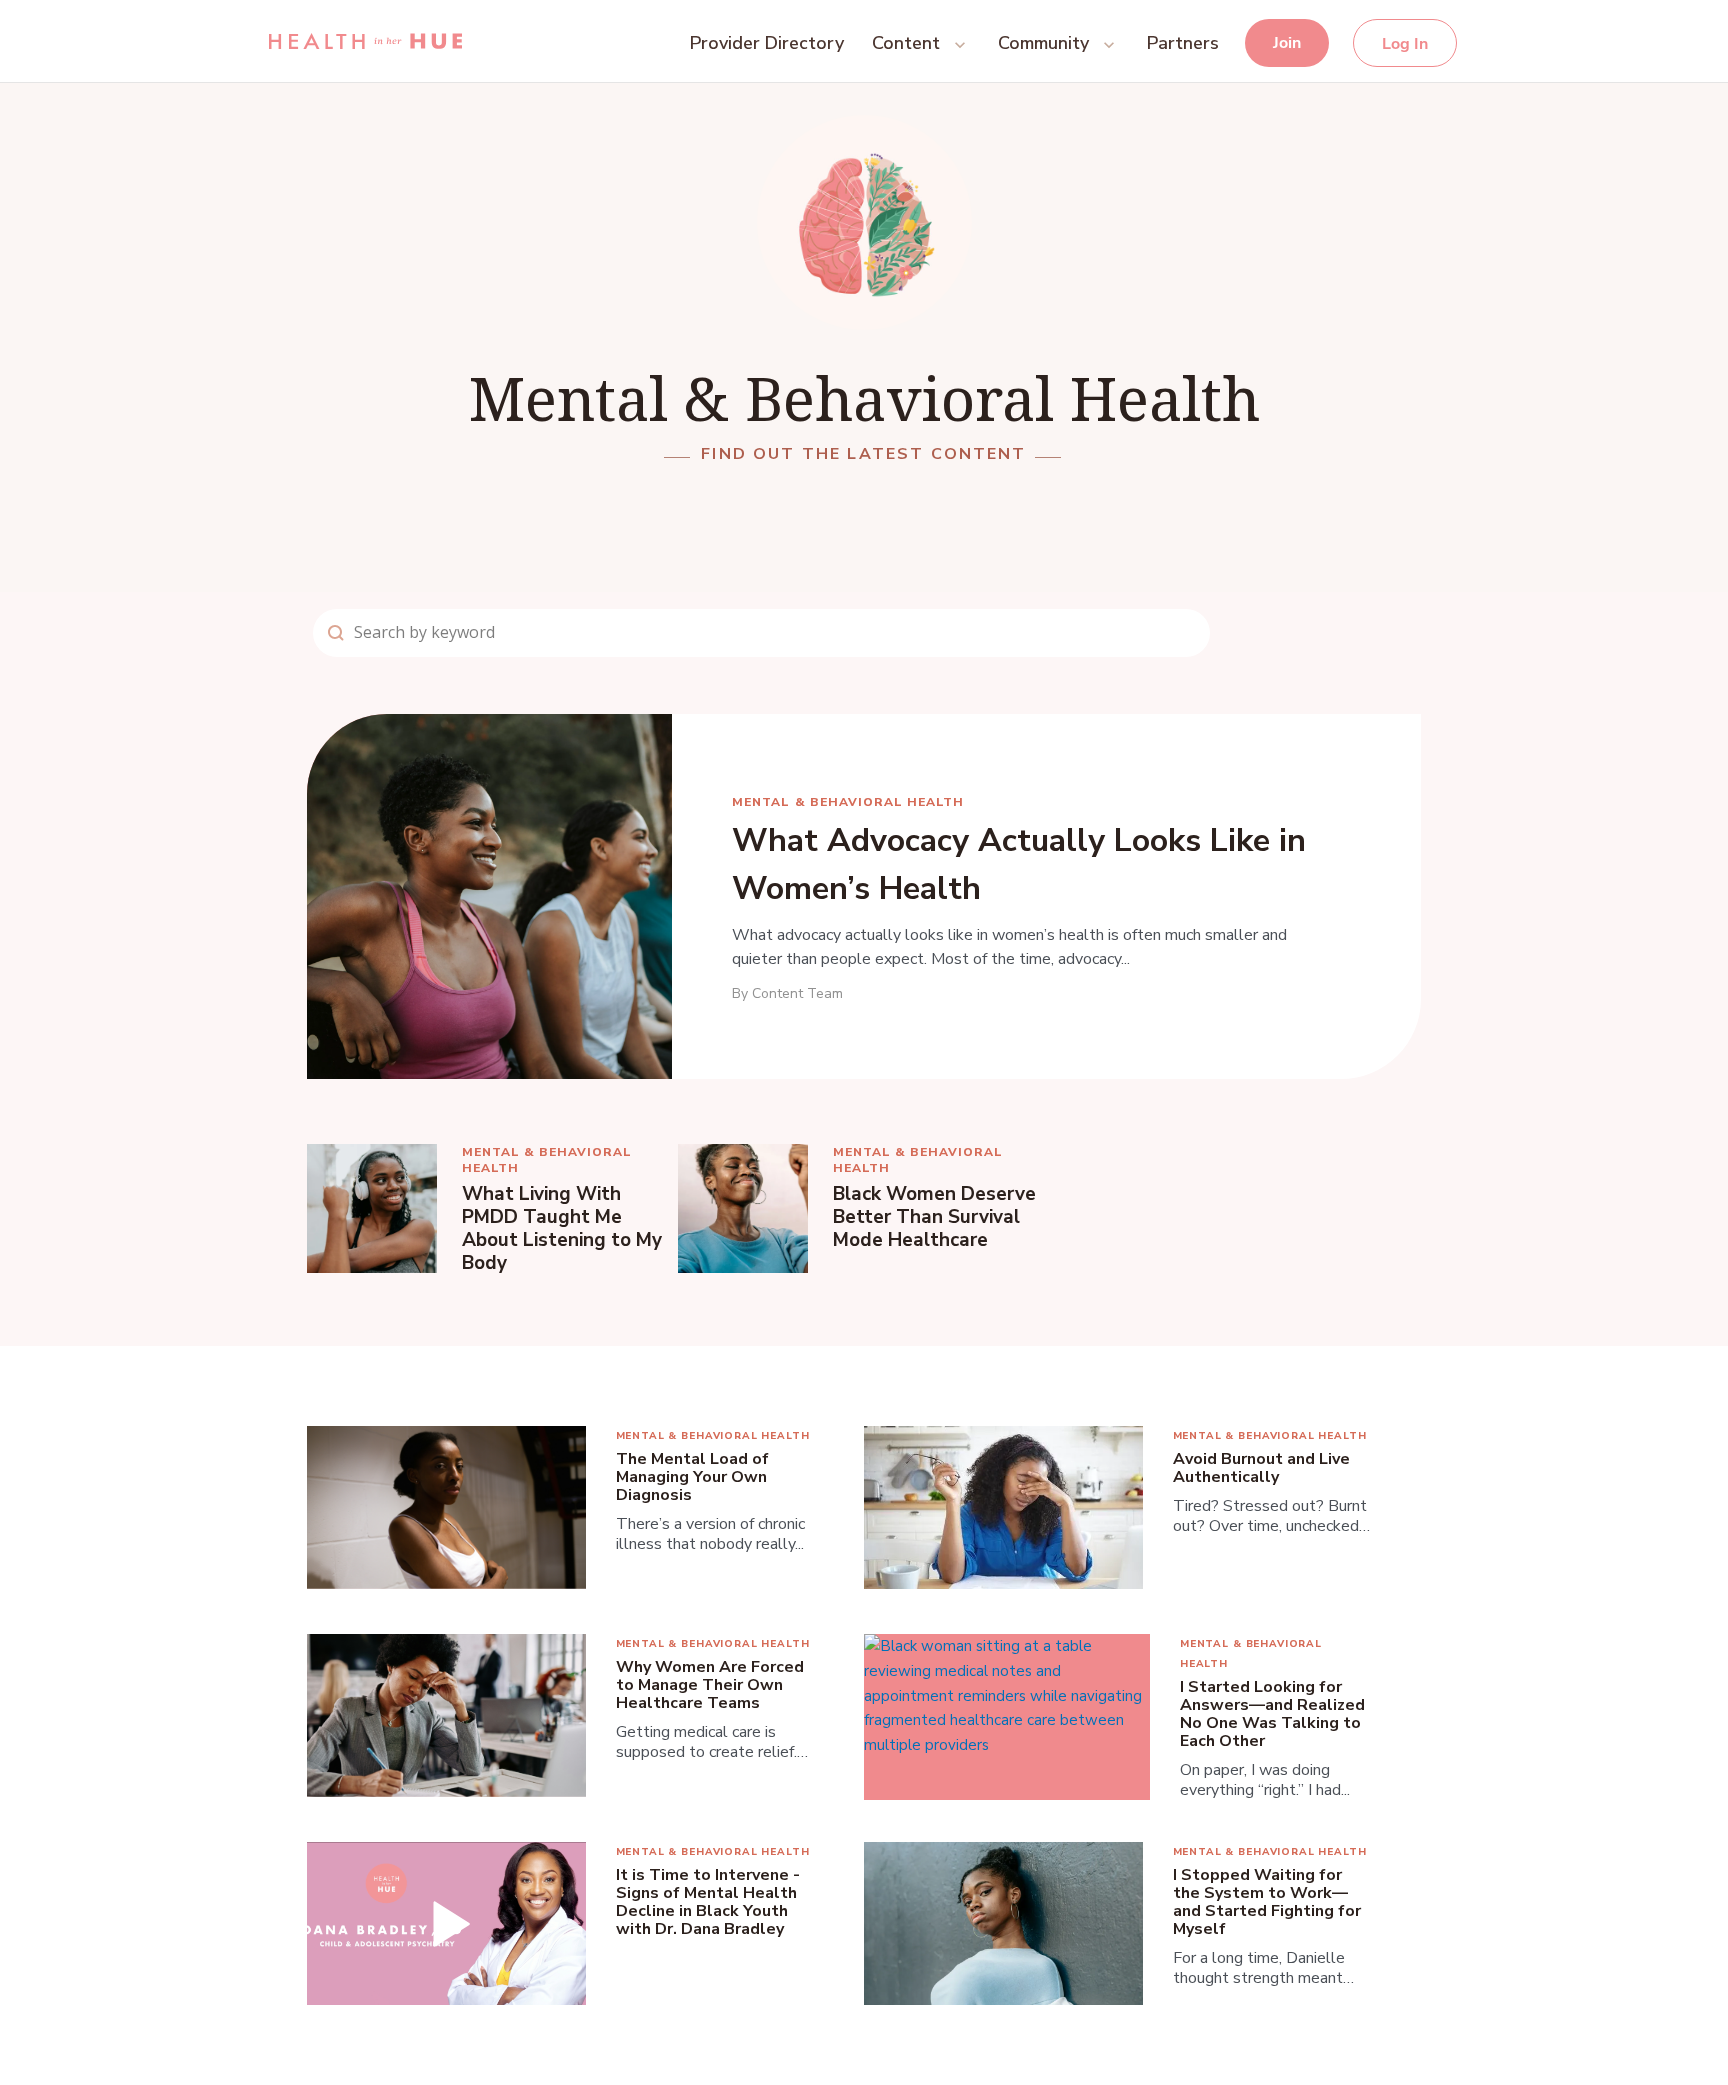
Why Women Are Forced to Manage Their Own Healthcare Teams (710, 1685)
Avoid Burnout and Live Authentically (1261, 1468)
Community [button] (1043, 43)
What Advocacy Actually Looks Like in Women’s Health (1019, 864)
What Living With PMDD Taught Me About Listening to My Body (562, 1229)
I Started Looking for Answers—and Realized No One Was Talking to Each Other (1272, 1714)
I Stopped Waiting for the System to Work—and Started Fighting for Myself (1267, 1902)
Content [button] (906, 43)
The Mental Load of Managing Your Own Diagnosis (692, 1477)
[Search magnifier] (336, 633)
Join (1287, 43)
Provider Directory (767, 43)
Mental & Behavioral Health (848, 802)
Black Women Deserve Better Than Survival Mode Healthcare (934, 1217)
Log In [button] (1405, 44)
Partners (1183, 43)
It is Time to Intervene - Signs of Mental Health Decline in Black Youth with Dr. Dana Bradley (708, 1902)
